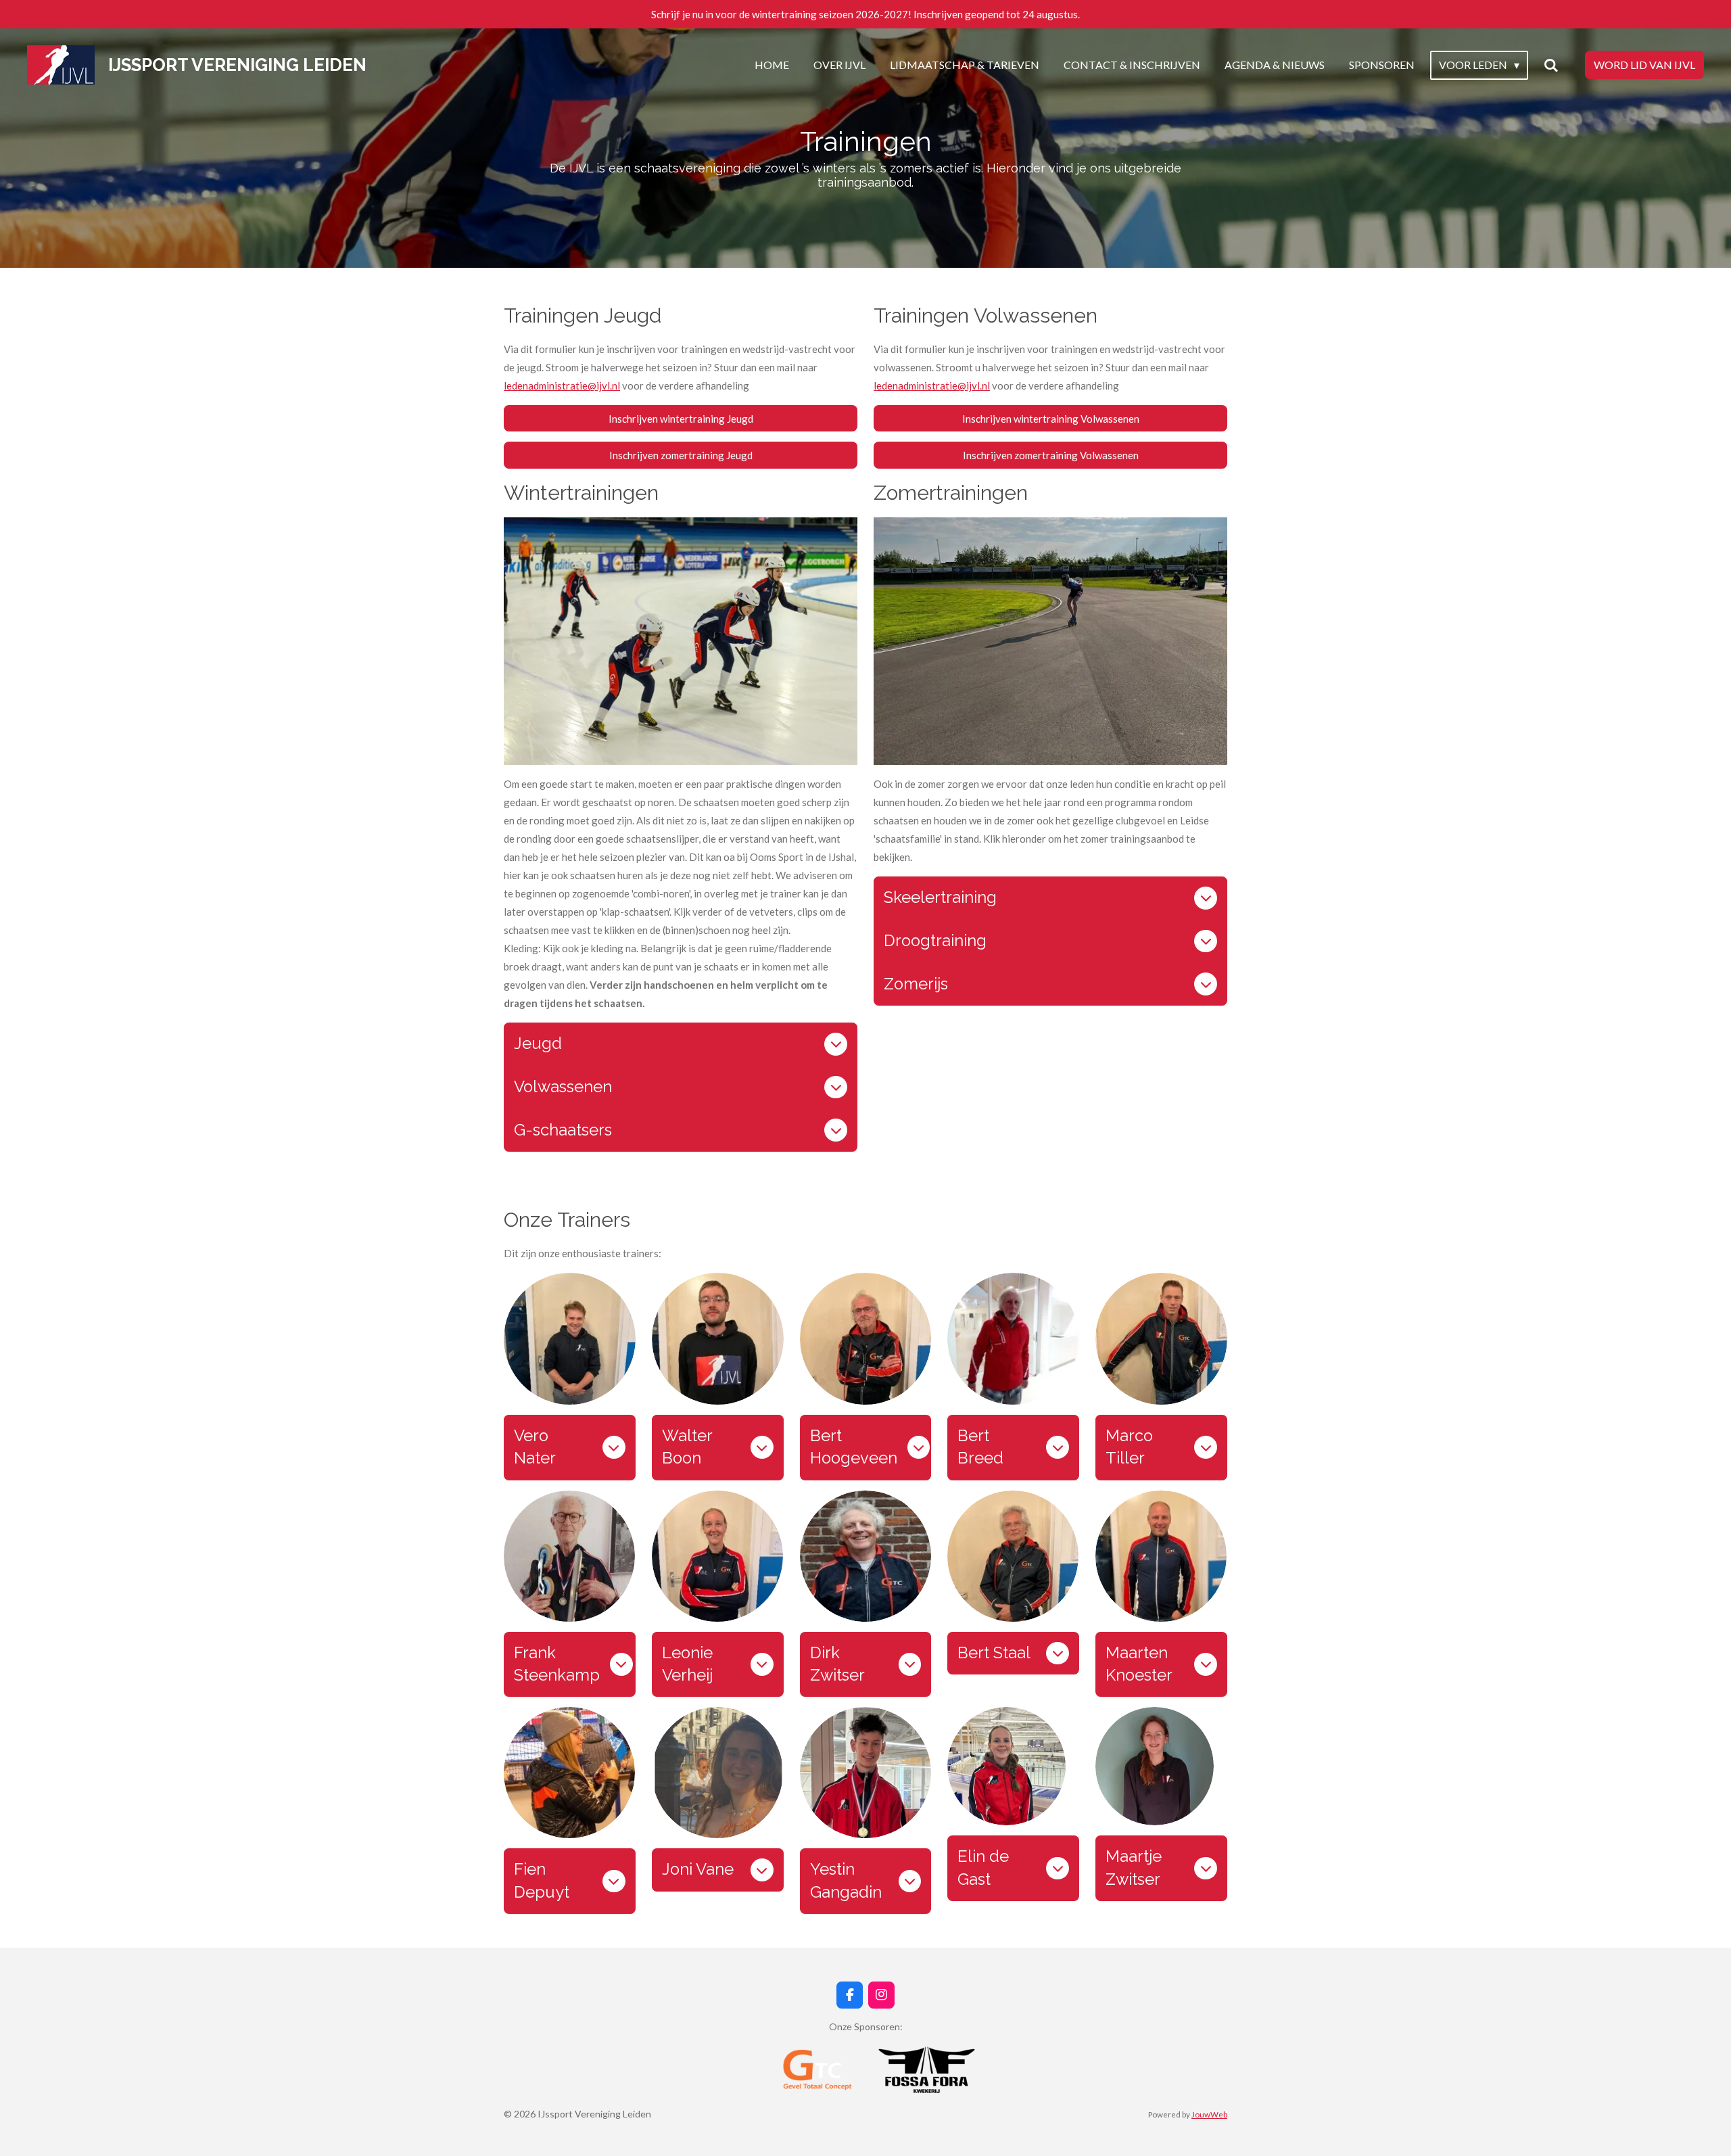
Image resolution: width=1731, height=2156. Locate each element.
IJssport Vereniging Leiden (237, 65)
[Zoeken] (1551, 65)
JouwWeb (1209, 2114)
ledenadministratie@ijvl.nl (562, 385)
